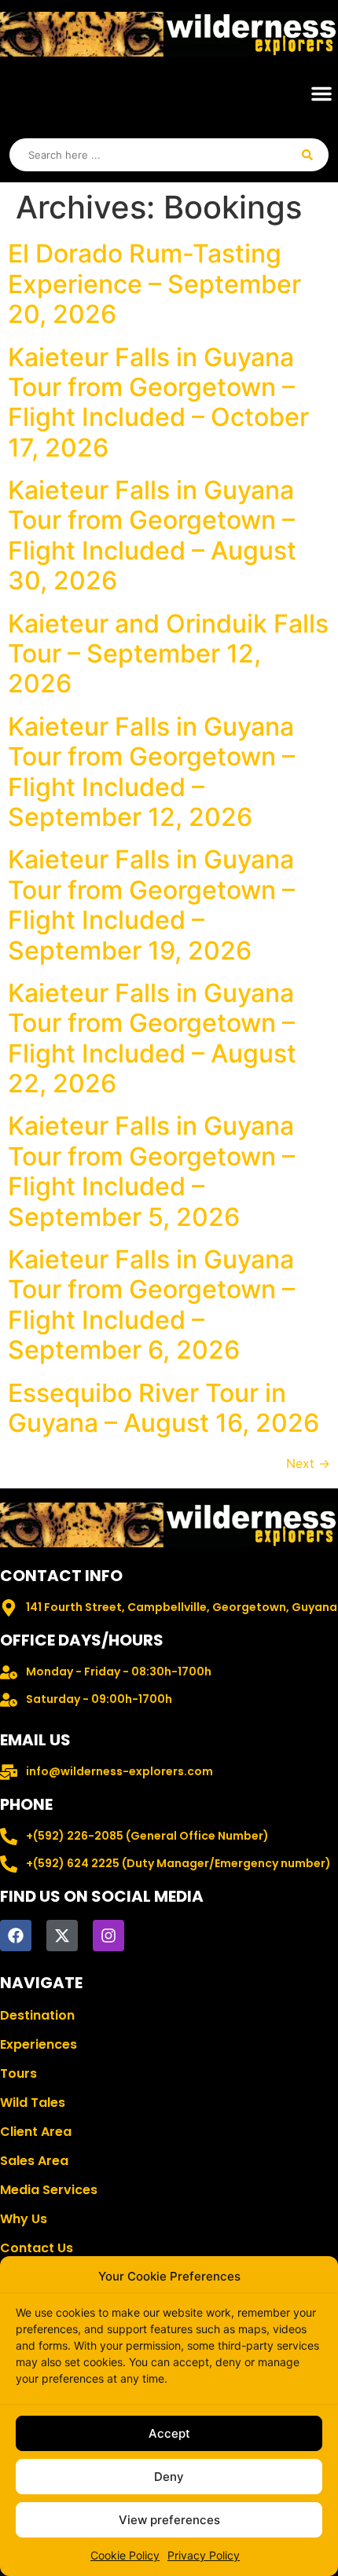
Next (308, 1463)
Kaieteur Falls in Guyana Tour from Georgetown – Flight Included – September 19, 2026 (151, 905)
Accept (169, 2433)
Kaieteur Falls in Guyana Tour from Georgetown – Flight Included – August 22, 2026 (152, 1038)
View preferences (169, 2520)
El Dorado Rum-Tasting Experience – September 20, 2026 (154, 284)
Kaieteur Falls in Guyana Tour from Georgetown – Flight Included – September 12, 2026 (151, 772)
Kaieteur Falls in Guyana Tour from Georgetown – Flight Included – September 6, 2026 (151, 1305)
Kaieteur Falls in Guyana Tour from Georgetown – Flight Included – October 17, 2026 (158, 402)
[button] (321, 94)
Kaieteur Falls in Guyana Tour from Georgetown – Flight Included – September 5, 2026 (151, 1171)
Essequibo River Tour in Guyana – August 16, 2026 (163, 1408)
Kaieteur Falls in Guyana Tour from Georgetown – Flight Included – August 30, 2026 (152, 535)
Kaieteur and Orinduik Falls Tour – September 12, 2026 (168, 654)
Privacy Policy (204, 2555)
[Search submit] (307, 155)
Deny (169, 2477)
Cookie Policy (125, 2555)
